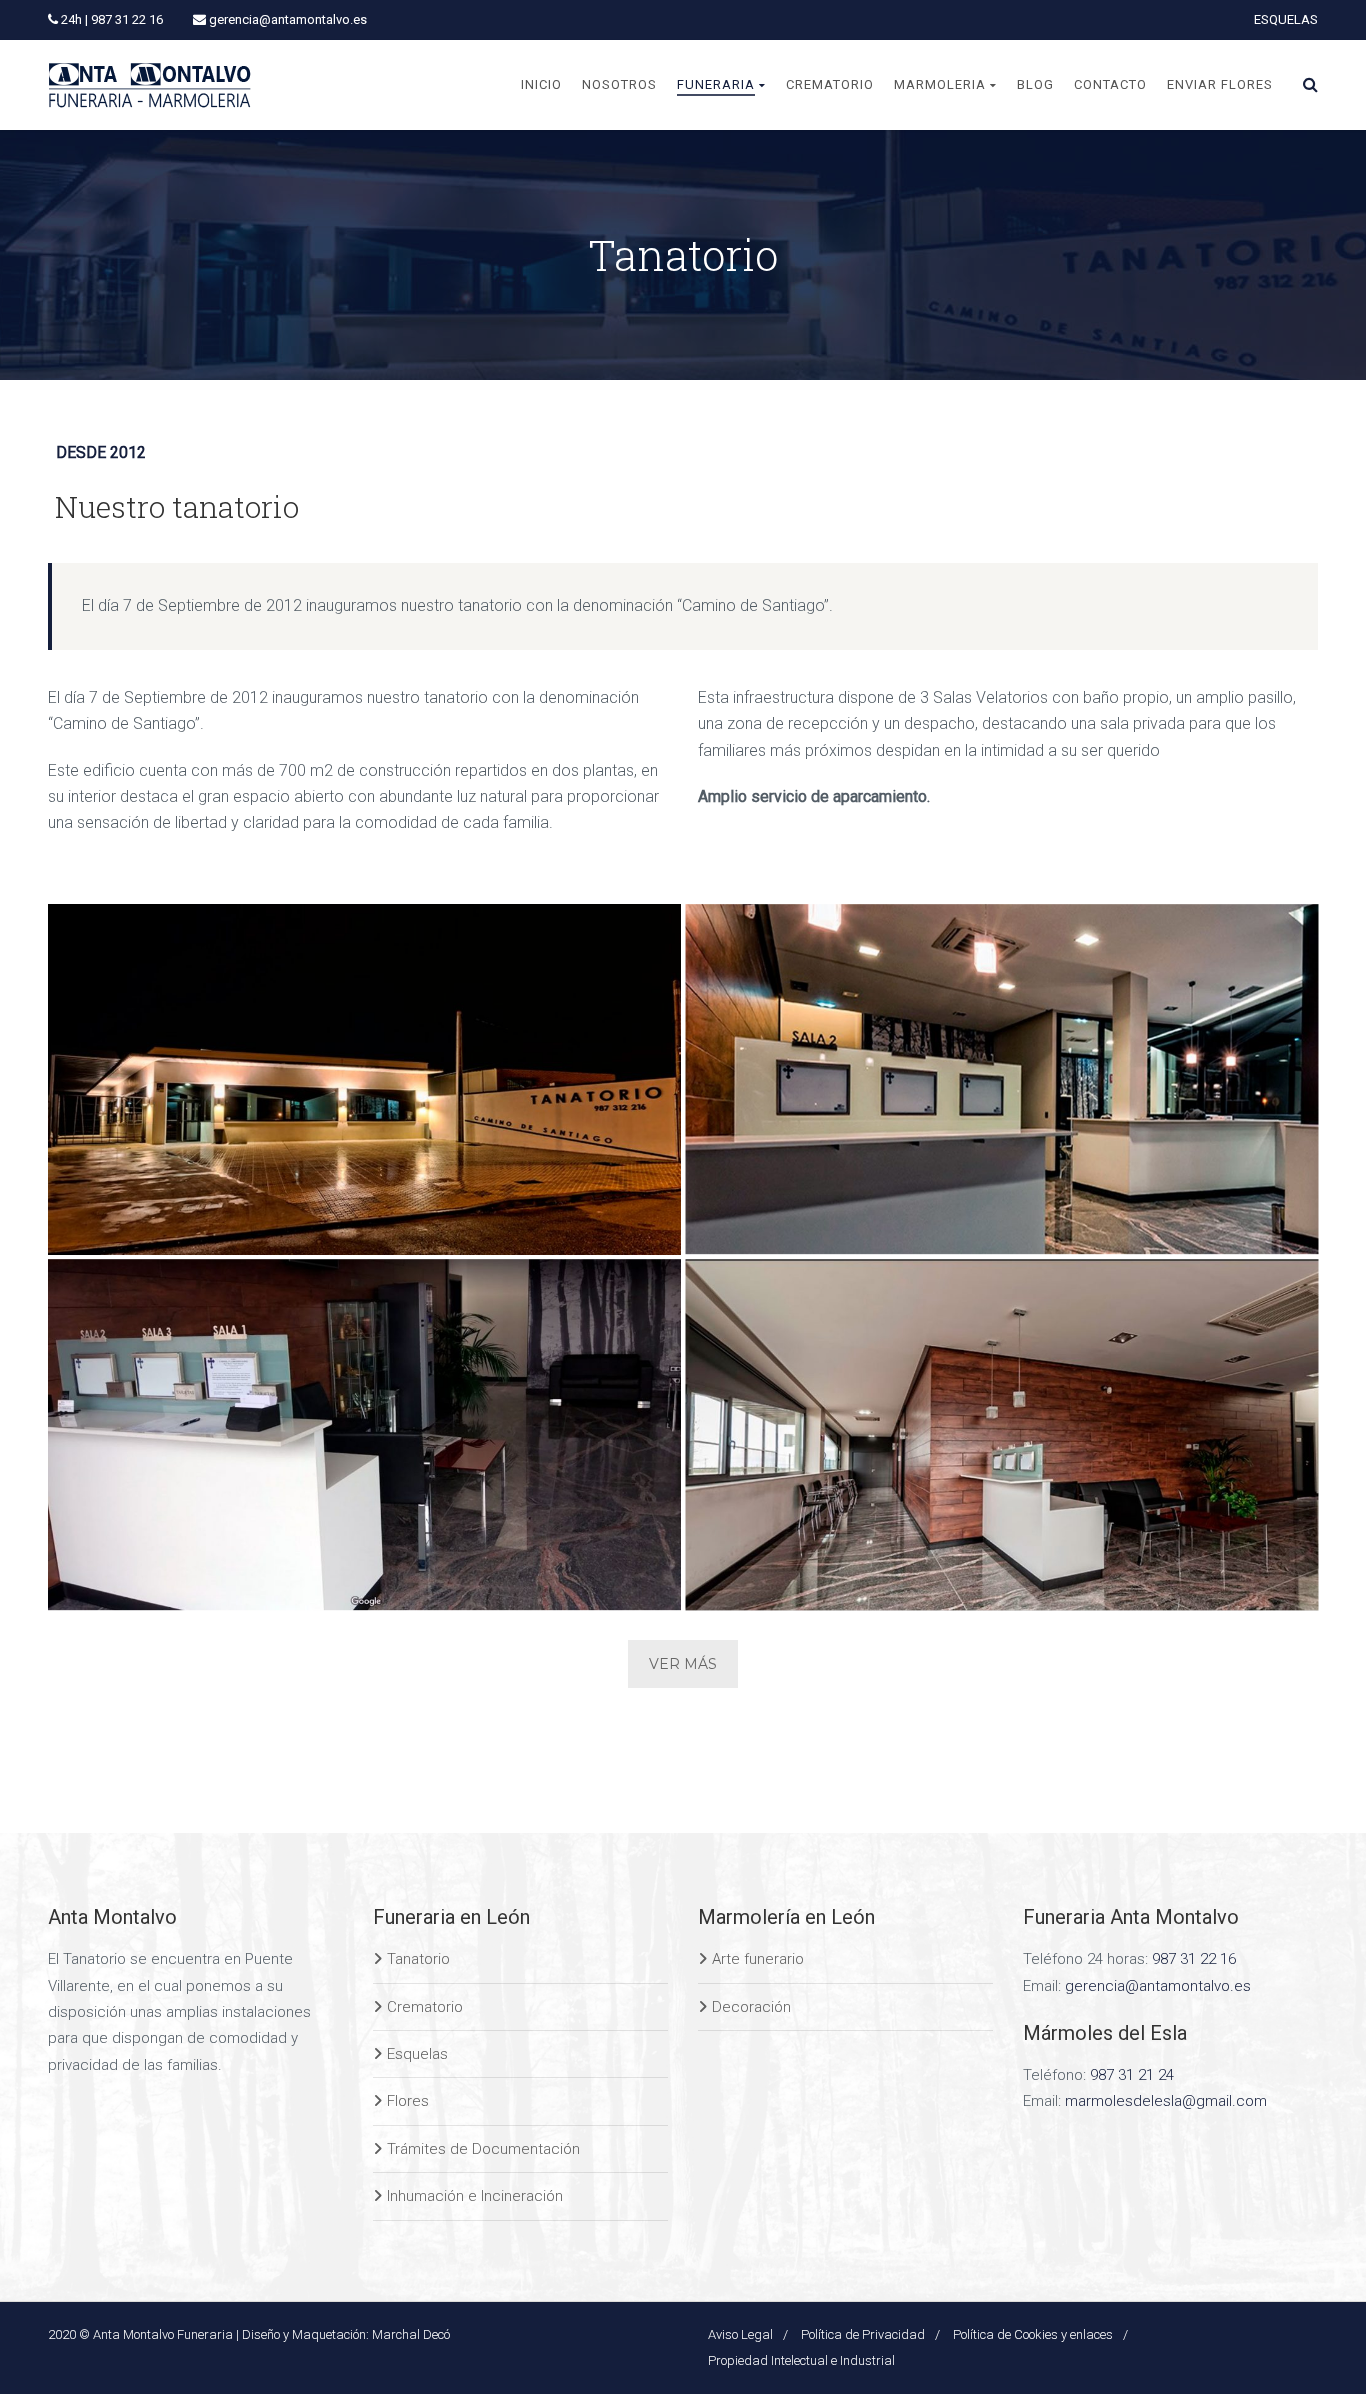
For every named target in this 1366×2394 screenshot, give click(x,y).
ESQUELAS (1286, 19)
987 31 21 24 (1132, 2075)
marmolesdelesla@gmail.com (1166, 2101)
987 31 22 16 (1194, 1959)
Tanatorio (418, 1959)
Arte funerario (758, 1959)
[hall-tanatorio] (1002, 1435)
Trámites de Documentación (483, 2149)
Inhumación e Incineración (475, 2196)
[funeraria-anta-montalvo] (1002, 1079)
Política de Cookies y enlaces (1033, 2334)
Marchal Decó (411, 2334)
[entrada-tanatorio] (364, 1079)
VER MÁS (683, 1664)
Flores (408, 2101)
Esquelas (417, 2054)
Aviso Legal (740, 2334)
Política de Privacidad (863, 2334)
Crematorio (425, 2007)
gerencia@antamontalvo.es (1158, 1986)
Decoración (751, 2007)
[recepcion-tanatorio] (364, 1435)
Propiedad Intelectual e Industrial (801, 2360)
